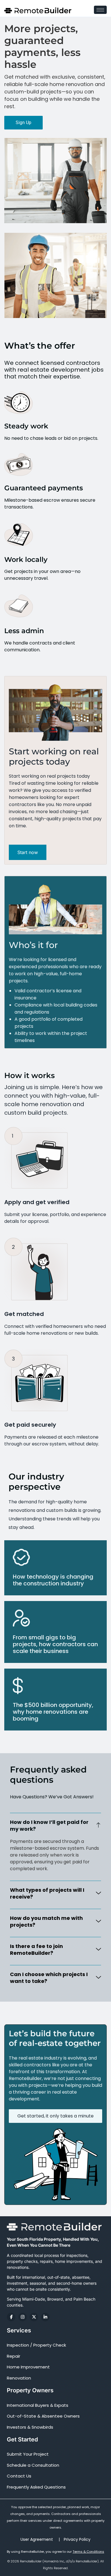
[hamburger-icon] (100, 10)
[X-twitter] (34, 2317)
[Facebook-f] (11, 2317)
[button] (55, 1825)
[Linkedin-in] (45, 2317)
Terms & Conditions (88, 2552)
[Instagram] (22, 2317)
